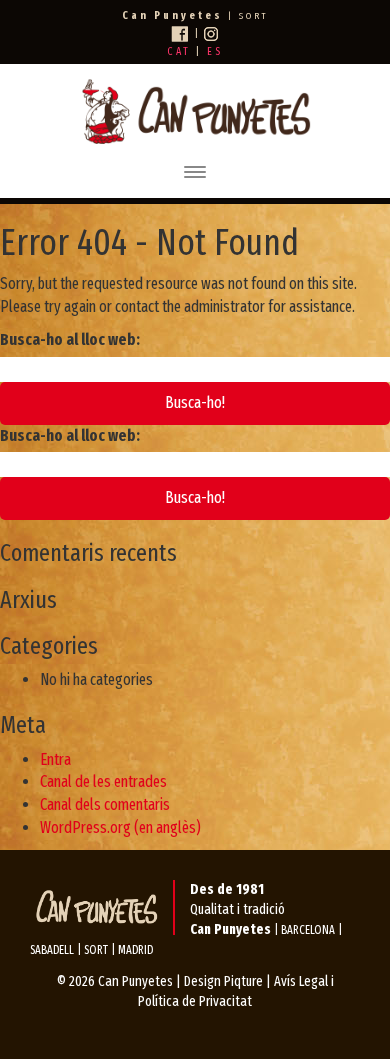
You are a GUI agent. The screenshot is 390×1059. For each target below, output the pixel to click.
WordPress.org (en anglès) (120, 827)
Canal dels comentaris (105, 804)
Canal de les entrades (103, 781)
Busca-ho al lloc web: (70, 339)
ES (215, 51)
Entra (55, 759)
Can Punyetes (135, 981)
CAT (179, 51)
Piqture (243, 981)
